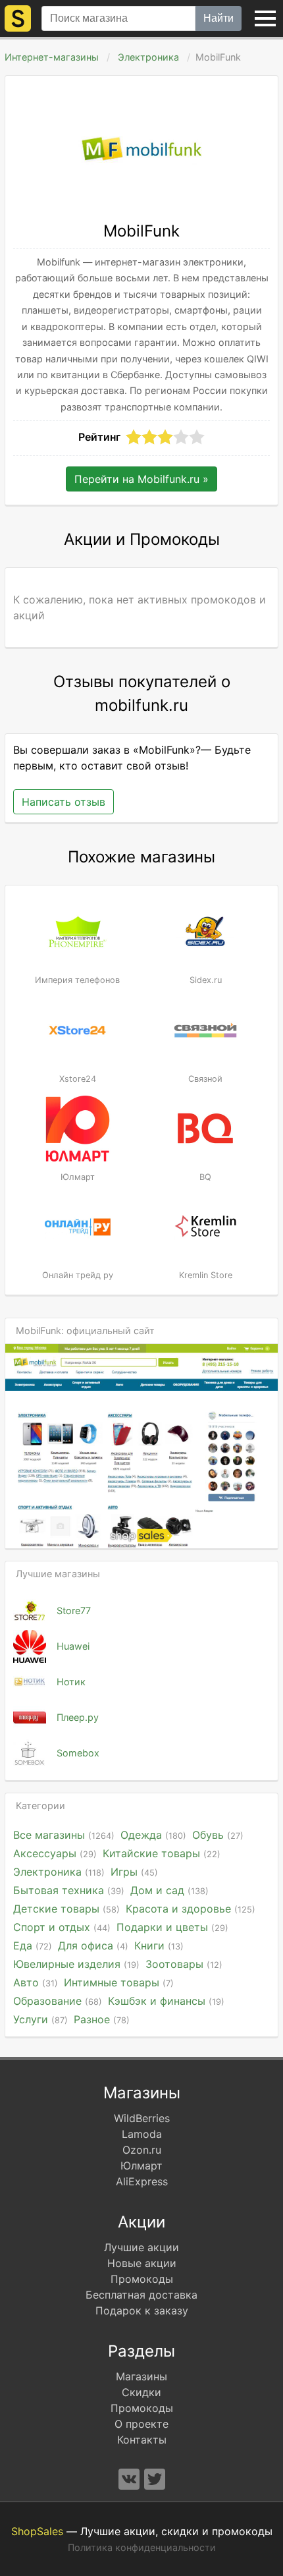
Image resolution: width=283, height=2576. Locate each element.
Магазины (141, 2376)
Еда (33, 1946)
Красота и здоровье (191, 1909)
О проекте (141, 2424)
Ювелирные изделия (76, 1964)
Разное (102, 2019)
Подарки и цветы (172, 1927)
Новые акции (142, 2263)
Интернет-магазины (52, 57)
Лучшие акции (141, 2247)
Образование (58, 2001)
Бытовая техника (69, 1890)
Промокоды (142, 2279)
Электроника (148, 57)
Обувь (218, 1835)
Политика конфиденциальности (142, 2547)
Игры (134, 1872)
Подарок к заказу (142, 2310)
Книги (159, 1946)
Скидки (141, 2392)
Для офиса (93, 1946)
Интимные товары (119, 1982)
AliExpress (142, 2181)
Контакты (142, 2440)
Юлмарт (141, 2166)
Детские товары (66, 1909)
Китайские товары (162, 1853)
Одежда (153, 1835)
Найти (219, 18)
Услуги (40, 2019)
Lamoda (142, 2134)
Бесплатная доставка (141, 2295)
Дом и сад (169, 1890)
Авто (36, 1982)
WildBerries (142, 2118)
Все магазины (64, 1835)
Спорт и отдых (62, 1927)
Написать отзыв (64, 802)
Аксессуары (55, 1853)
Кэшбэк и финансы (166, 2001)
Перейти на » (141, 479)
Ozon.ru (142, 2150)
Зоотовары (184, 1964)
